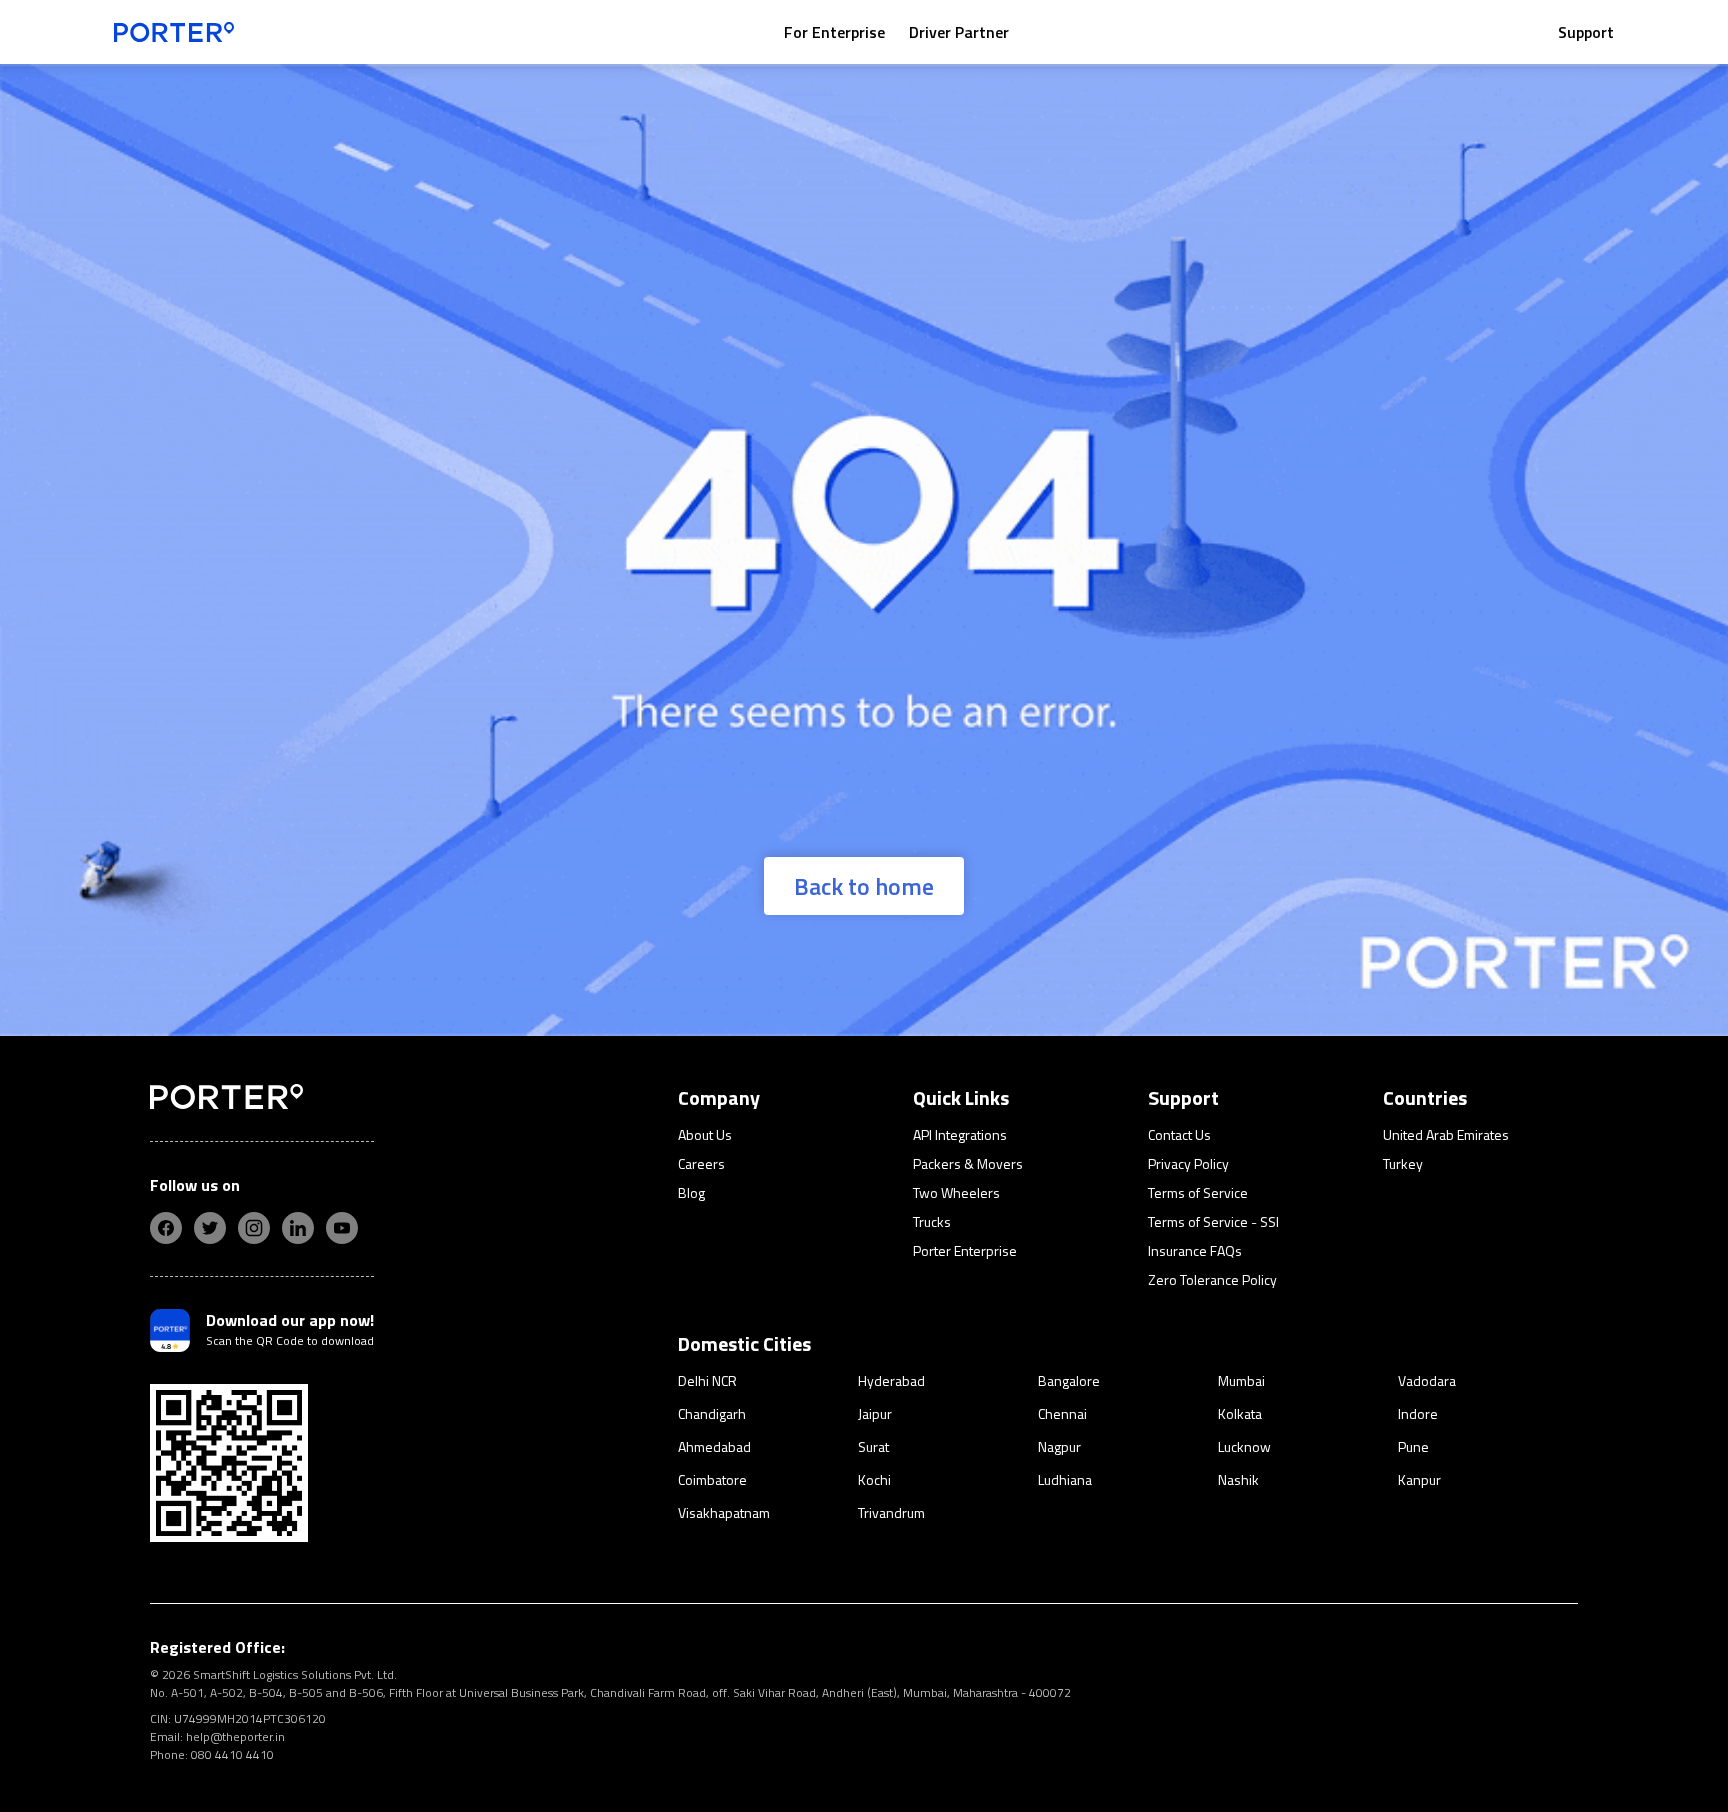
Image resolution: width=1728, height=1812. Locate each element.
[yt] (342, 1228)
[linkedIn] (298, 1228)
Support (1586, 32)
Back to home (864, 886)
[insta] (254, 1228)
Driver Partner (959, 32)
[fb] (166, 1228)
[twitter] (210, 1228)
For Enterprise (834, 32)
